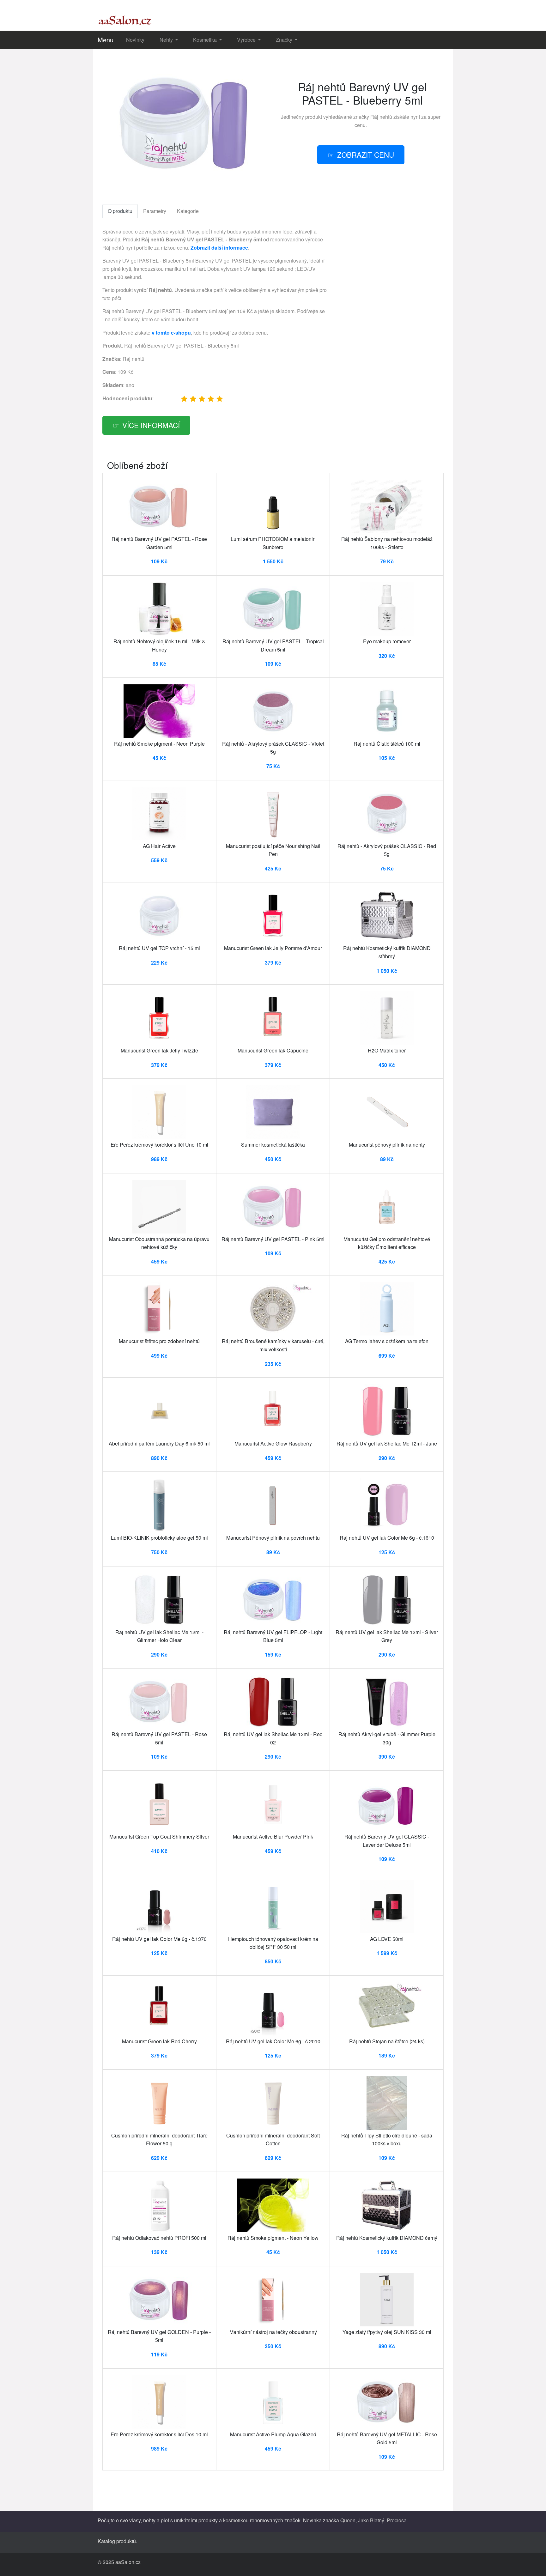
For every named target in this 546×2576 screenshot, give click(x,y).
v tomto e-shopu (171, 333)
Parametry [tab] (155, 211)
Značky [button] (285, 40)
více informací (151, 425)
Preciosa (397, 2520)
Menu (106, 40)
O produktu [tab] (120, 211)
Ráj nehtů (381, 117)
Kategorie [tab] (188, 211)
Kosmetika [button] (206, 40)
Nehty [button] (167, 40)
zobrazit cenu (366, 155)
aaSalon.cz (128, 2562)
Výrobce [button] (247, 40)
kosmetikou (236, 2520)
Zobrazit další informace (219, 248)
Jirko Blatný (371, 2520)
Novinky (135, 40)
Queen (348, 2520)
